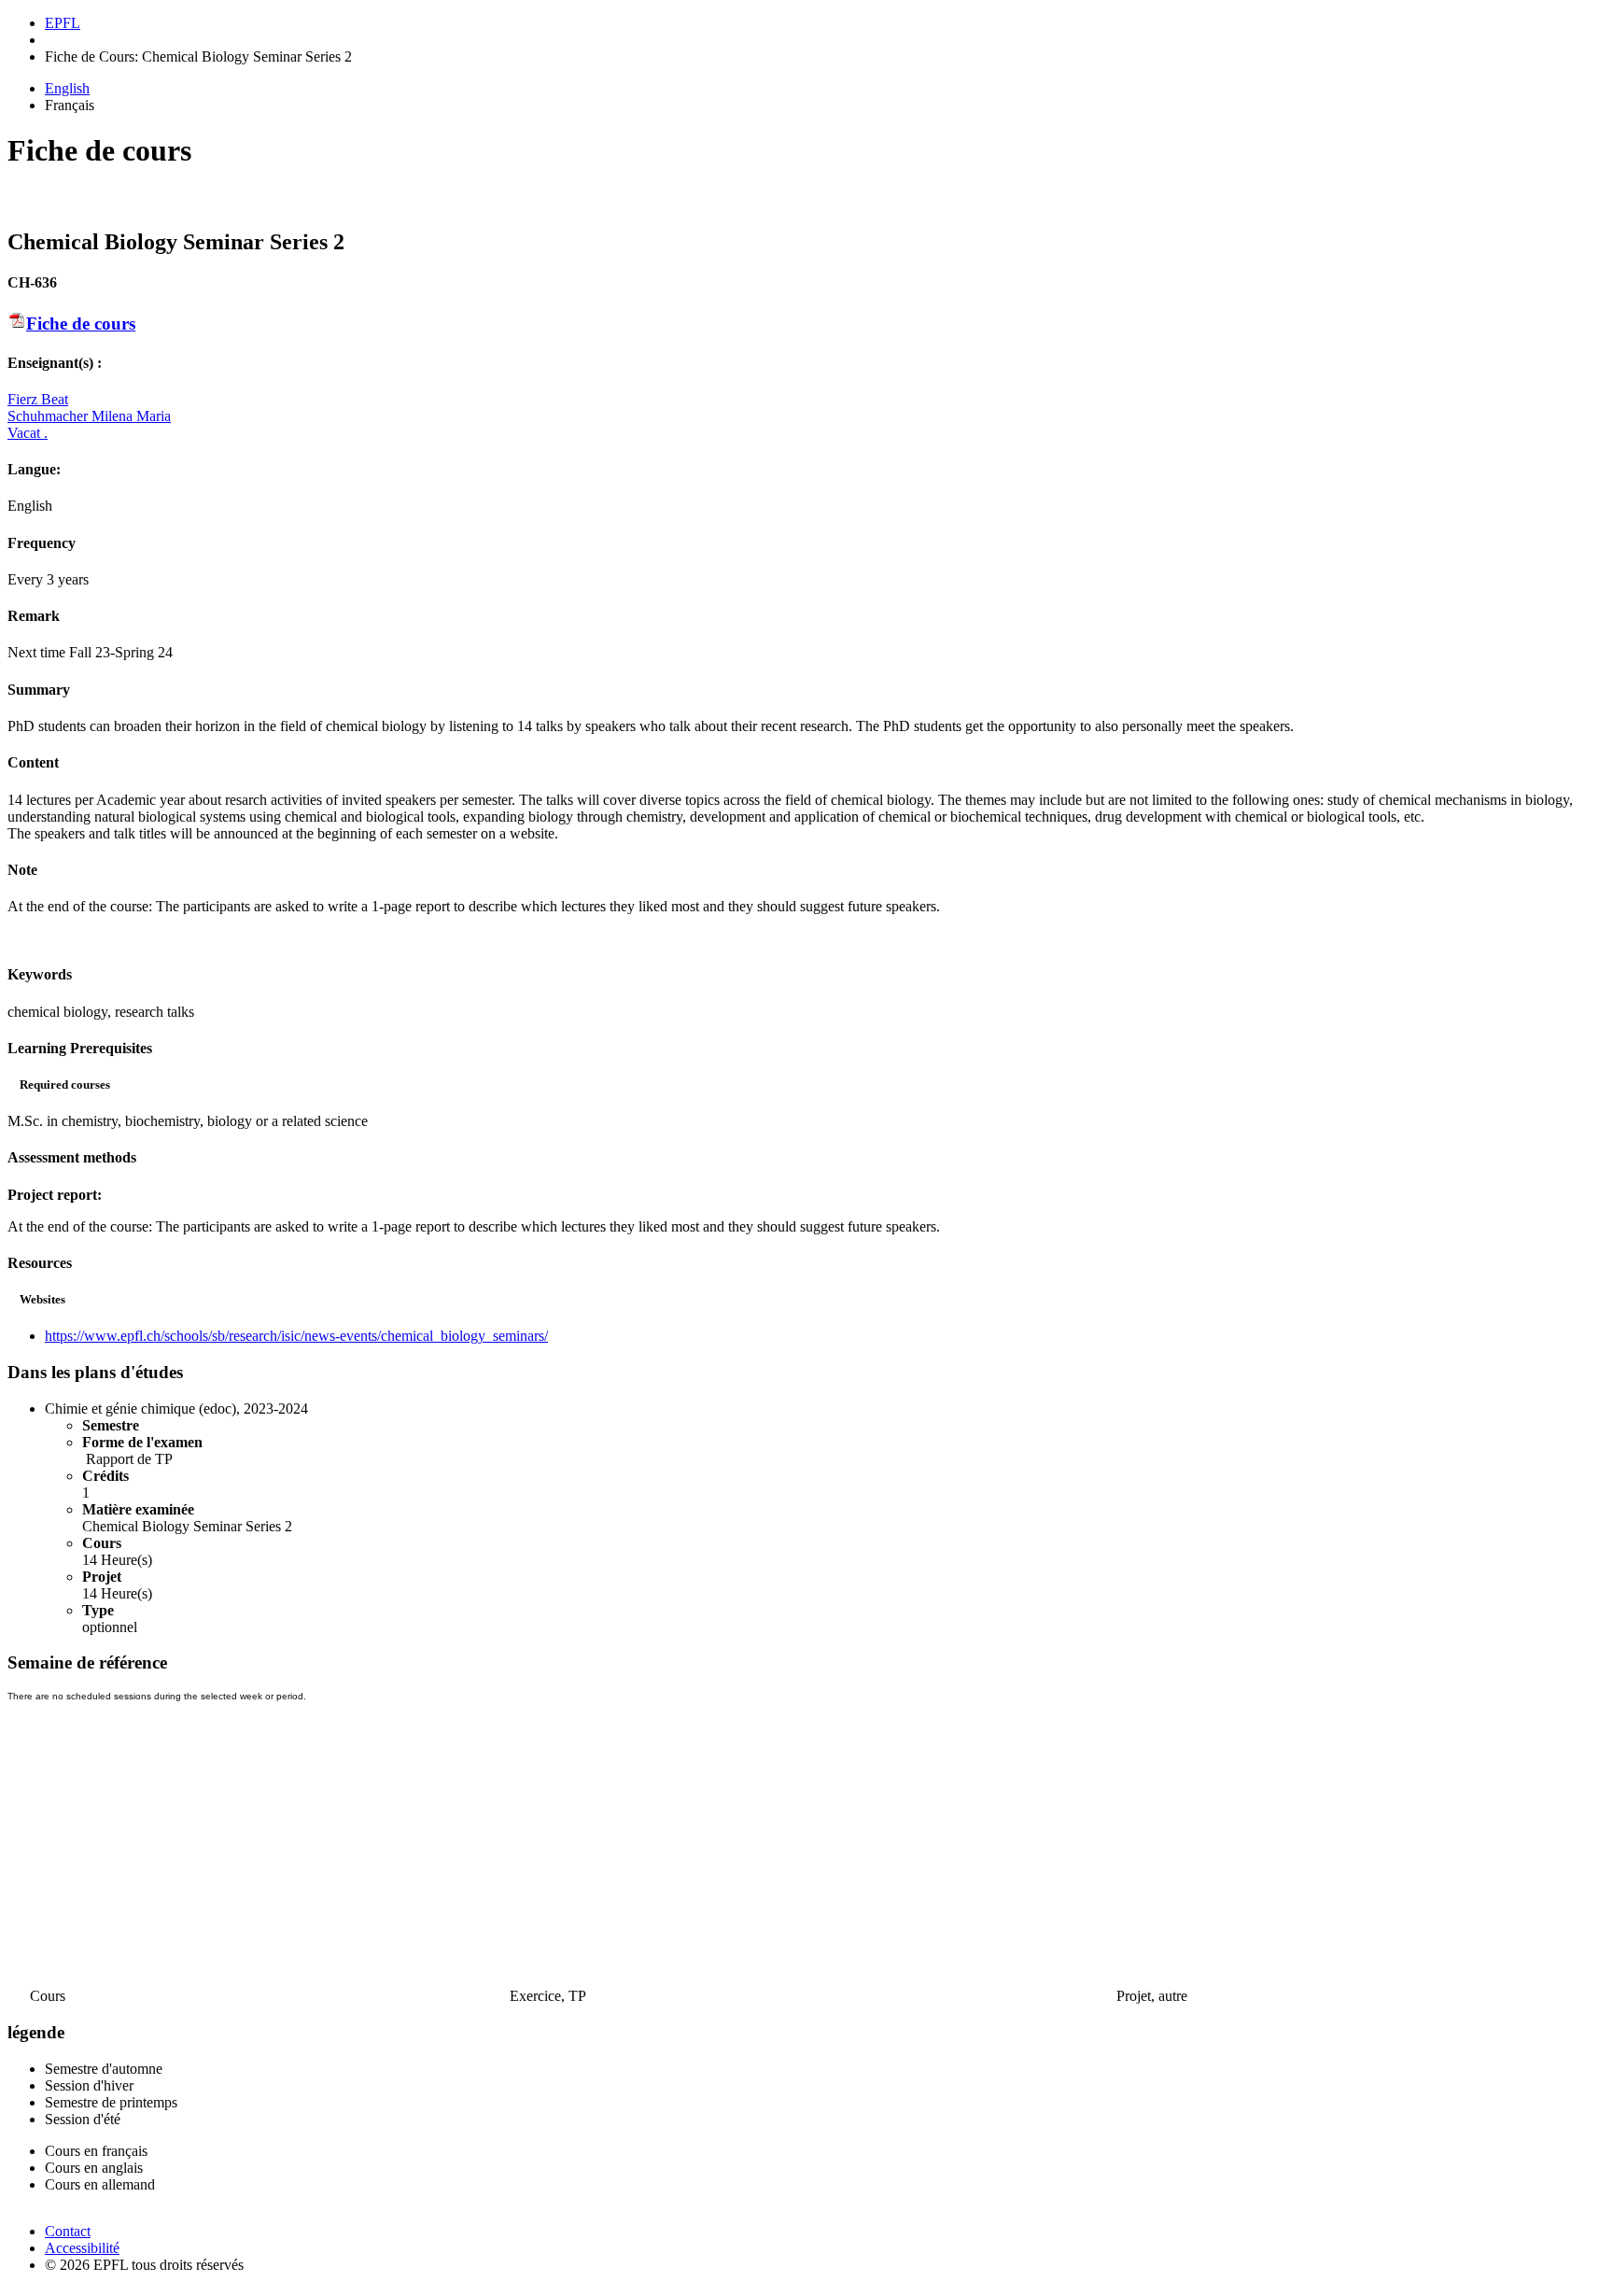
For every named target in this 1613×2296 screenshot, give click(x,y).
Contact (68, 2231)
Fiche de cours (81, 324)
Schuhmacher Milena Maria (89, 416)
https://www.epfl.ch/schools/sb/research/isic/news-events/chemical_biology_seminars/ (296, 1336)
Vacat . (28, 433)
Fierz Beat (38, 399)
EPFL (63, 23)
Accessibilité (82, 2248)
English (67, 88)
